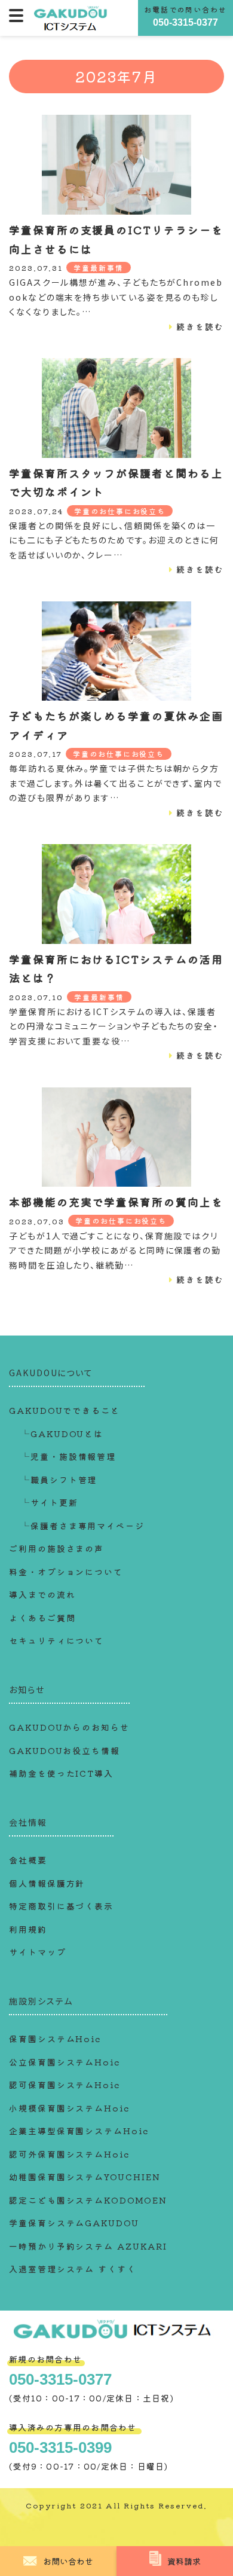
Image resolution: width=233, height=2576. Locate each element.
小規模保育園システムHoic (69, 2108)
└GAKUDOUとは (62, 1434)
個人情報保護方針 (47, 1883)
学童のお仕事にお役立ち (120, 511)
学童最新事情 (99, 268)
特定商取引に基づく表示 (61, 1906)
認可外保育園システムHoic (69, 2154)
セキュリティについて (56, 1640)
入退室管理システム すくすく (73, 2269)
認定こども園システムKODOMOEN (88, 2200)
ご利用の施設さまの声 (56, 1548)
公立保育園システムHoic (65, 2062)
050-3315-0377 (186, 22)
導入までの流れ (42, 1594)
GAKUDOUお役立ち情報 (65, 1750)
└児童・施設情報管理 (68, 1456)
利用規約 (28, 1929)
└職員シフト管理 (59, 1480)
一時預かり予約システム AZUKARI (88, 2246)
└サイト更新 (50, 1502)
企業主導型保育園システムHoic (79, 2131)
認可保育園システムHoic (65, 2085)
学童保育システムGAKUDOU (74, 2223)
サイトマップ (38, 1952)
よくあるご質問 (42, 1618)
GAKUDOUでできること (65, 1410)
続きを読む (200, 326)
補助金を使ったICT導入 (61, 1773)
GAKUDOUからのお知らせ (69, 1727)
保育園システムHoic (55, 2039)
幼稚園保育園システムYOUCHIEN (85, 2177)
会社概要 (28, 1860)
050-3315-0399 (60, 2447)
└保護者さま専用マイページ (83, 1526)
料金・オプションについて (66, 1572)
